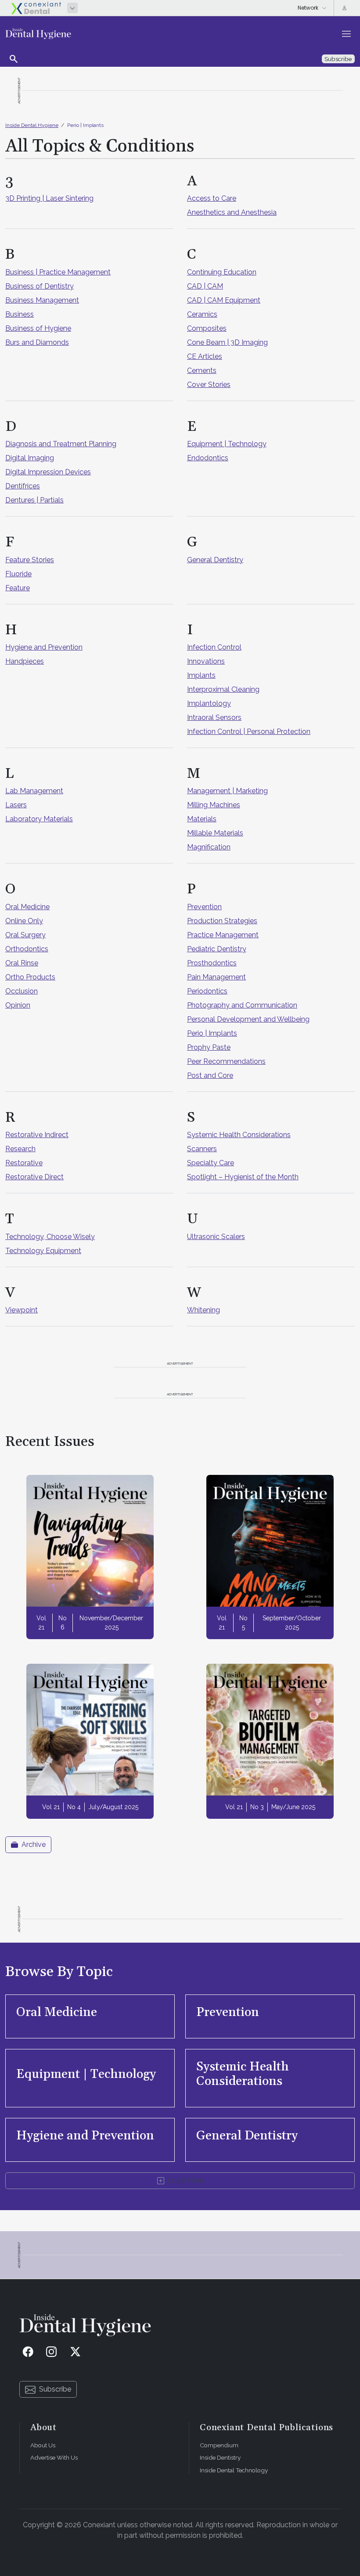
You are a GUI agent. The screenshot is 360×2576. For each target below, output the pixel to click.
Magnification (209, 847)
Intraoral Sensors (214, 717)
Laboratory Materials (39, 819)
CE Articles (205, 356)
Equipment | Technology (227, 444)
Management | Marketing (227, 791)
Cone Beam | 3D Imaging (227, 342)
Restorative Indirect (37, 1135)
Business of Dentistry (40, 286)
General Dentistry (215, 560)
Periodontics (207, 991)
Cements (202, 370)
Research (20, 1149)
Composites (207, 328)
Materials (202, 819)
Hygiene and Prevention (44, 647)
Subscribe (55, 2389)
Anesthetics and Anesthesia (232, 212)
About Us (43, 2445)
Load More (185, 2180)
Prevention (204, 907)
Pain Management (216, 977)
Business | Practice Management (58, 272)
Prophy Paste (209, 1047)
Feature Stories (30, 560)
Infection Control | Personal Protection (249, 732)
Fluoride (18, 574)
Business (20, 314)
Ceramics (202, 314)
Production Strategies (222, 921)
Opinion (18, 1005)
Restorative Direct (34, 1177)
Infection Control (214, 647)
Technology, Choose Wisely (50, 1237)
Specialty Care (211, 1163)
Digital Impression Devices (48, 472)
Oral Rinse (22, 963)
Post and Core (210, 1075)
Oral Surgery (25, 935)
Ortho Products (30, 977)
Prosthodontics (212, 963)
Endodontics (208, 458)
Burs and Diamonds (37, 342)
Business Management (42, 300)
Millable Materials (215, 833)
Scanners (202, 1149)
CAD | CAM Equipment (224, 300)
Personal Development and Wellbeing (248, 1019)
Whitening (203, 1310)
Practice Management (223, 935)
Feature (18, 588)
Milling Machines (214, 805)
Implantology (209, 703)
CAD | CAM (205, 286)
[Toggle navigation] (346, 34)
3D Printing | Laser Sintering (49, 198)
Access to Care (212, 198)
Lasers (16, 805)
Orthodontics (27, 949)
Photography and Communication (242, 1005)
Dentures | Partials (34, 500)
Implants (201, 675)
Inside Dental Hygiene (32, 125)
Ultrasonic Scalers (216, 1237)
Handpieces (25, 661)
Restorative (24, 1163)
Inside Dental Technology (234, 2470)
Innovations (206, 661)
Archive (34, 1844)
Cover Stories (209, 385)
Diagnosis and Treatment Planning (61, 444)
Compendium (219, 2445)
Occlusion (22, 991)
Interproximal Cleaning (223, 689)
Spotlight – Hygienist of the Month (243, 1177)
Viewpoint (22, 1310)
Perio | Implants (85, 125)
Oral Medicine (27, 907)
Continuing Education (222, 272)
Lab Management (34, 791)
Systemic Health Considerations (239, 1135)
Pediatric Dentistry (217, 949)
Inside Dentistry (220, 2457)
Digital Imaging (30, 458)
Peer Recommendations (226, 1061)
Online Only (24, 921)
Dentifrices (23, 486)
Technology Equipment (43, 1251)
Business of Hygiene (38, 328)
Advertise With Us (54, 2457)
